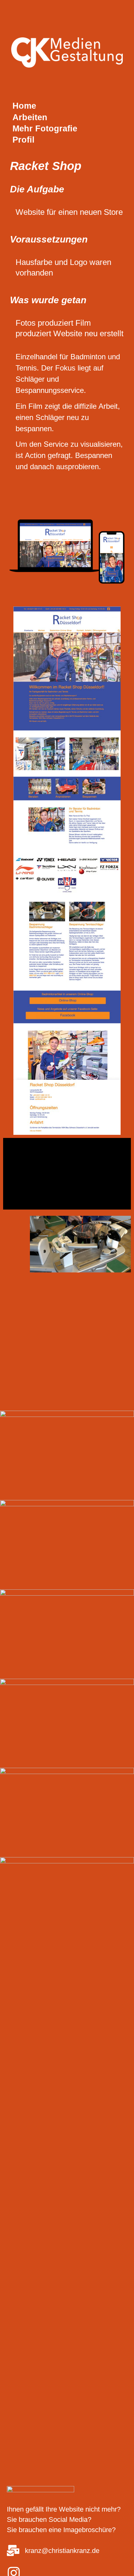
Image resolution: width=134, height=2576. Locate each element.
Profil (24, 140)
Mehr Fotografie (45, 129)
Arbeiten (30, 117)
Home (24, 106)
